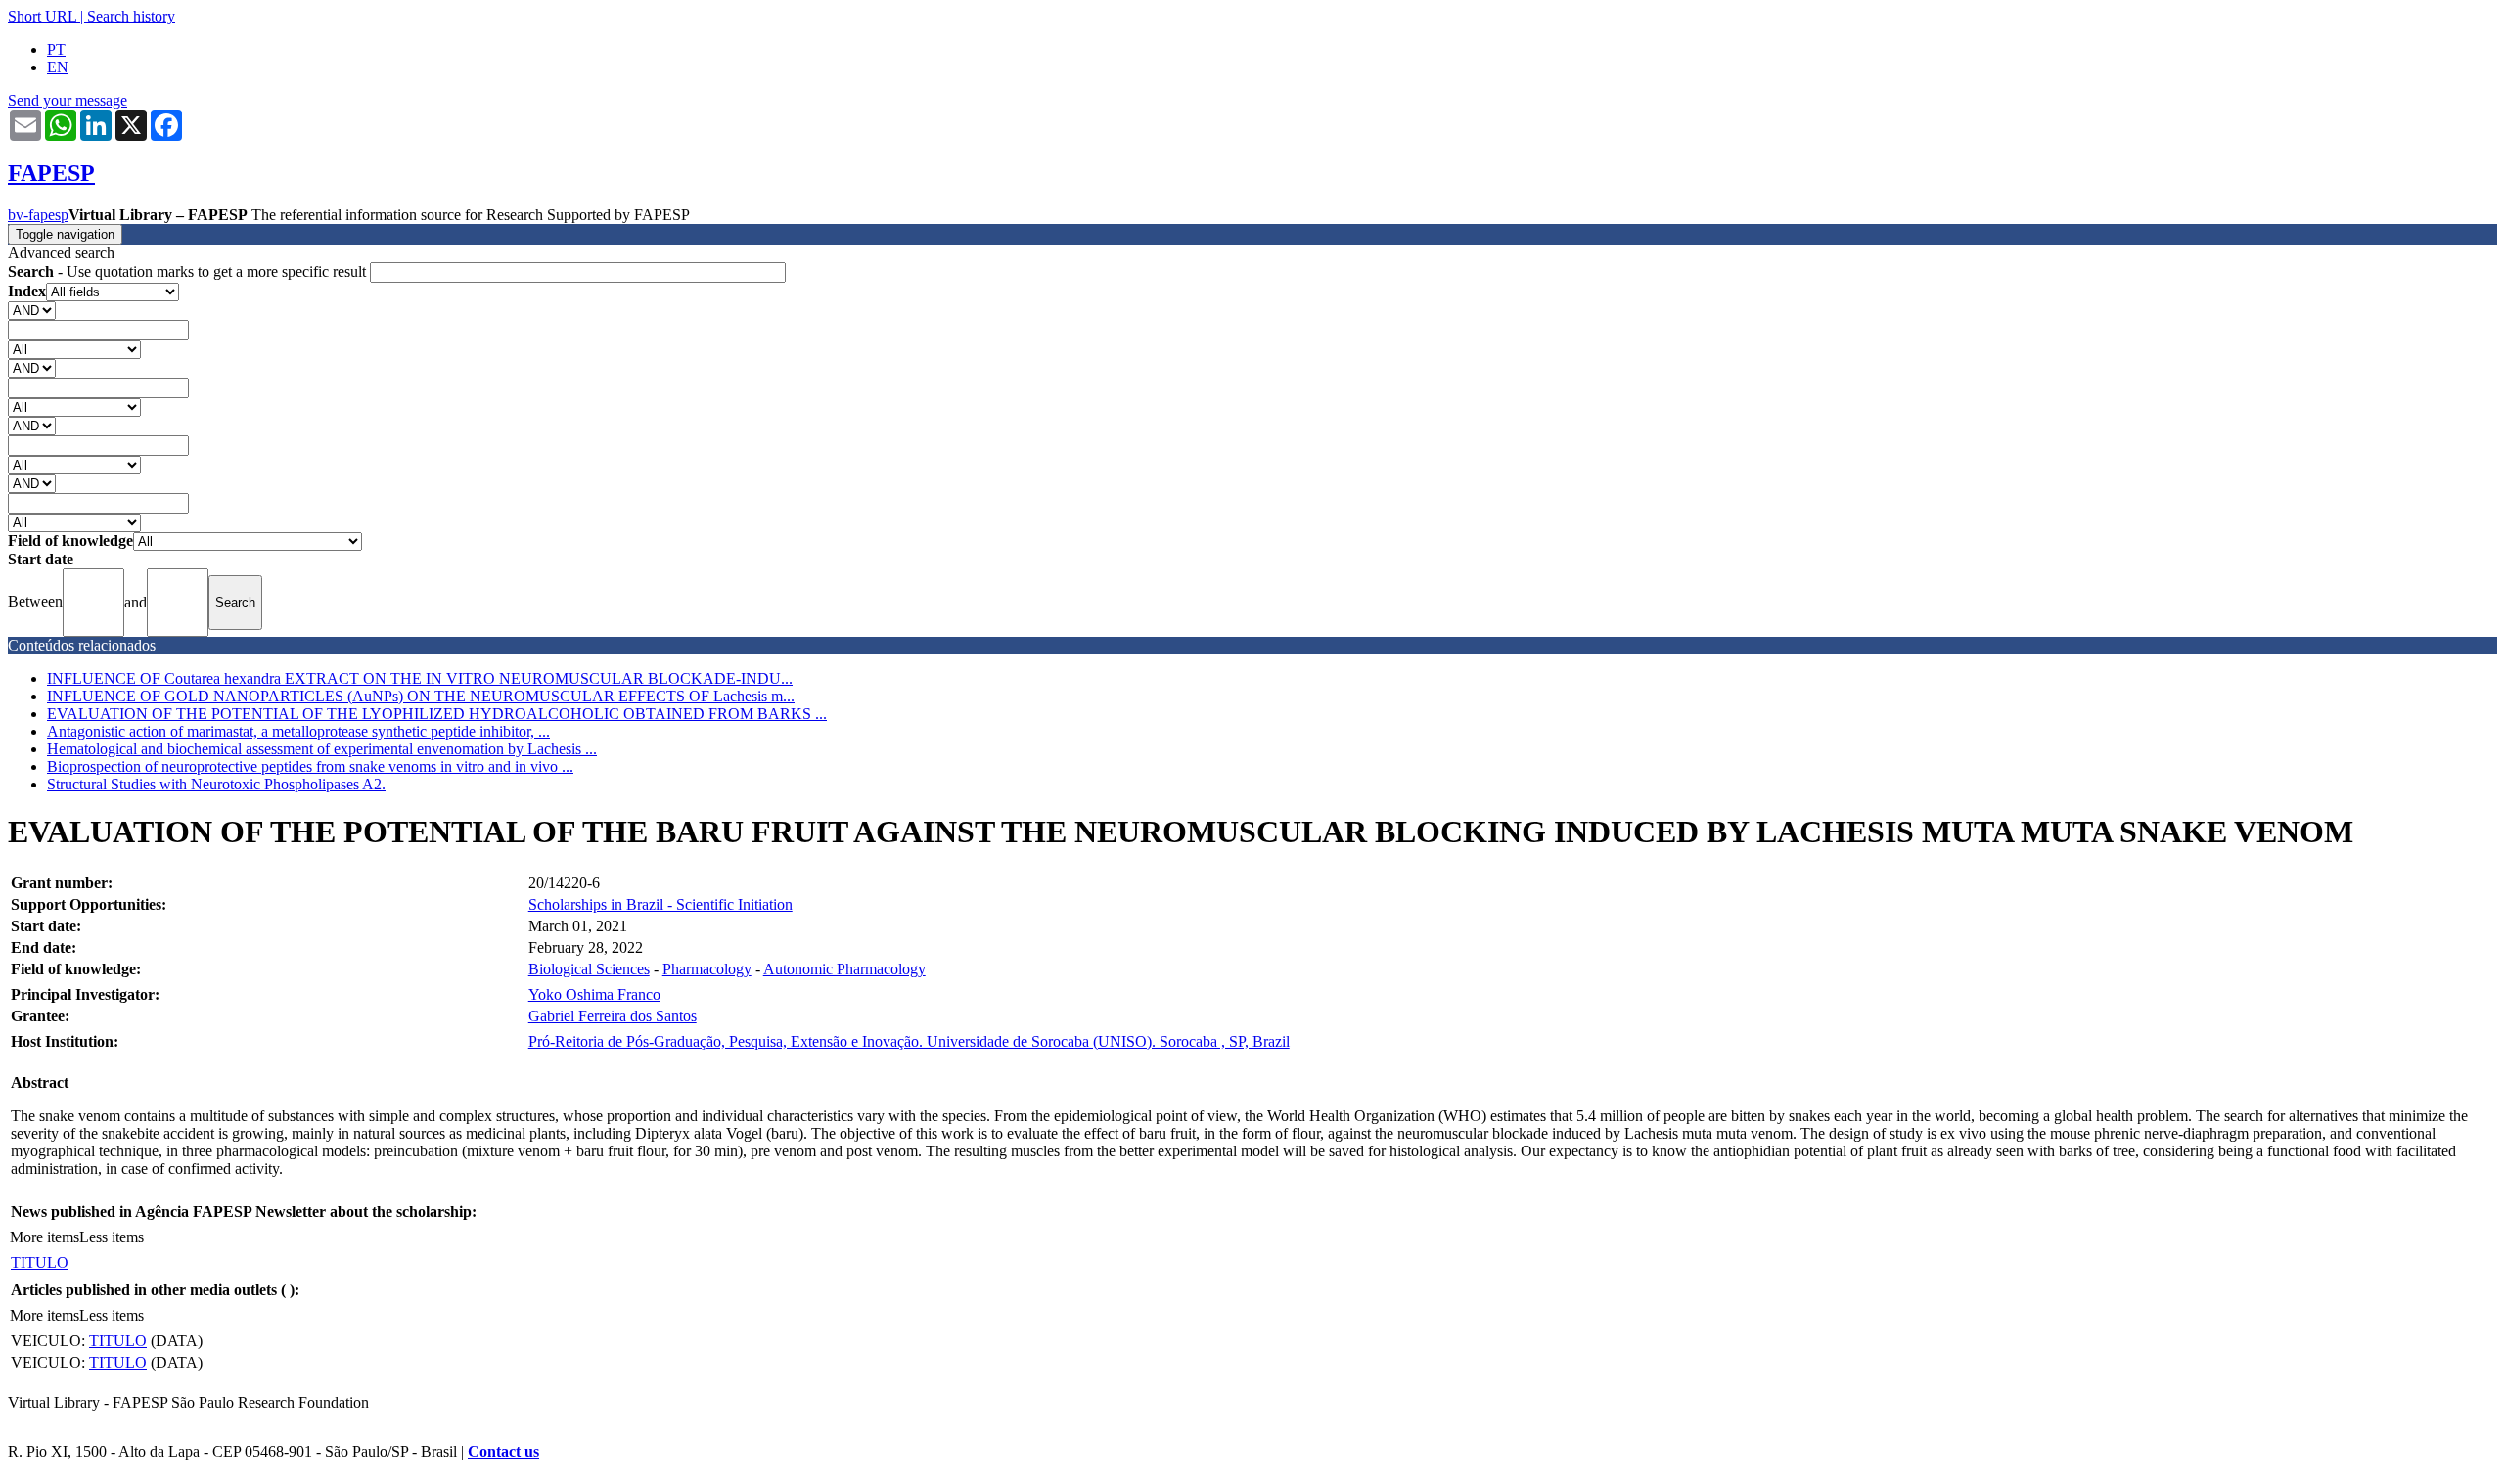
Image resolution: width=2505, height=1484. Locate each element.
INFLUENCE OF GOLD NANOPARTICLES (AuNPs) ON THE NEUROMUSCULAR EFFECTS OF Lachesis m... (421, 696)
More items (45, 1237)
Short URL (42, 16)
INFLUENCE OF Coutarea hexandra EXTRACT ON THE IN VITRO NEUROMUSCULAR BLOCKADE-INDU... (420, 678)
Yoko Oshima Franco (594, 994)
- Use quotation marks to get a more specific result (189, 271)
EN (58, 67)
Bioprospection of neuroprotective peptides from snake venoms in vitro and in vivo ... (310, 766)
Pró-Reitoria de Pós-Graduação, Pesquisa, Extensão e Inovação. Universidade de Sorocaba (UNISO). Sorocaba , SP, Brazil (909, 1041)
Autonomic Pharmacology (844, 969)
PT (56, 49)
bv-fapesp (38, 215)
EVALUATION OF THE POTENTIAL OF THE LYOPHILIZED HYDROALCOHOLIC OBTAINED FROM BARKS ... (437, 714)
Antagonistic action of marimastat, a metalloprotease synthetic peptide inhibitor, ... (298, 731)
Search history (131, 16)
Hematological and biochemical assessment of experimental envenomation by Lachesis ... (322, 749)
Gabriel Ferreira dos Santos (613, 1016)
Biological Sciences (589, 969)
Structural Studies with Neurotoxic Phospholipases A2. (216, 784)
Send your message (68, 100)
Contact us (503, 1451)
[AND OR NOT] (32, 310)
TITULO (40, 1262)
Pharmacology (707, 969)
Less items (112, 1237)
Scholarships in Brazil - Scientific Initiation (660, 904)
